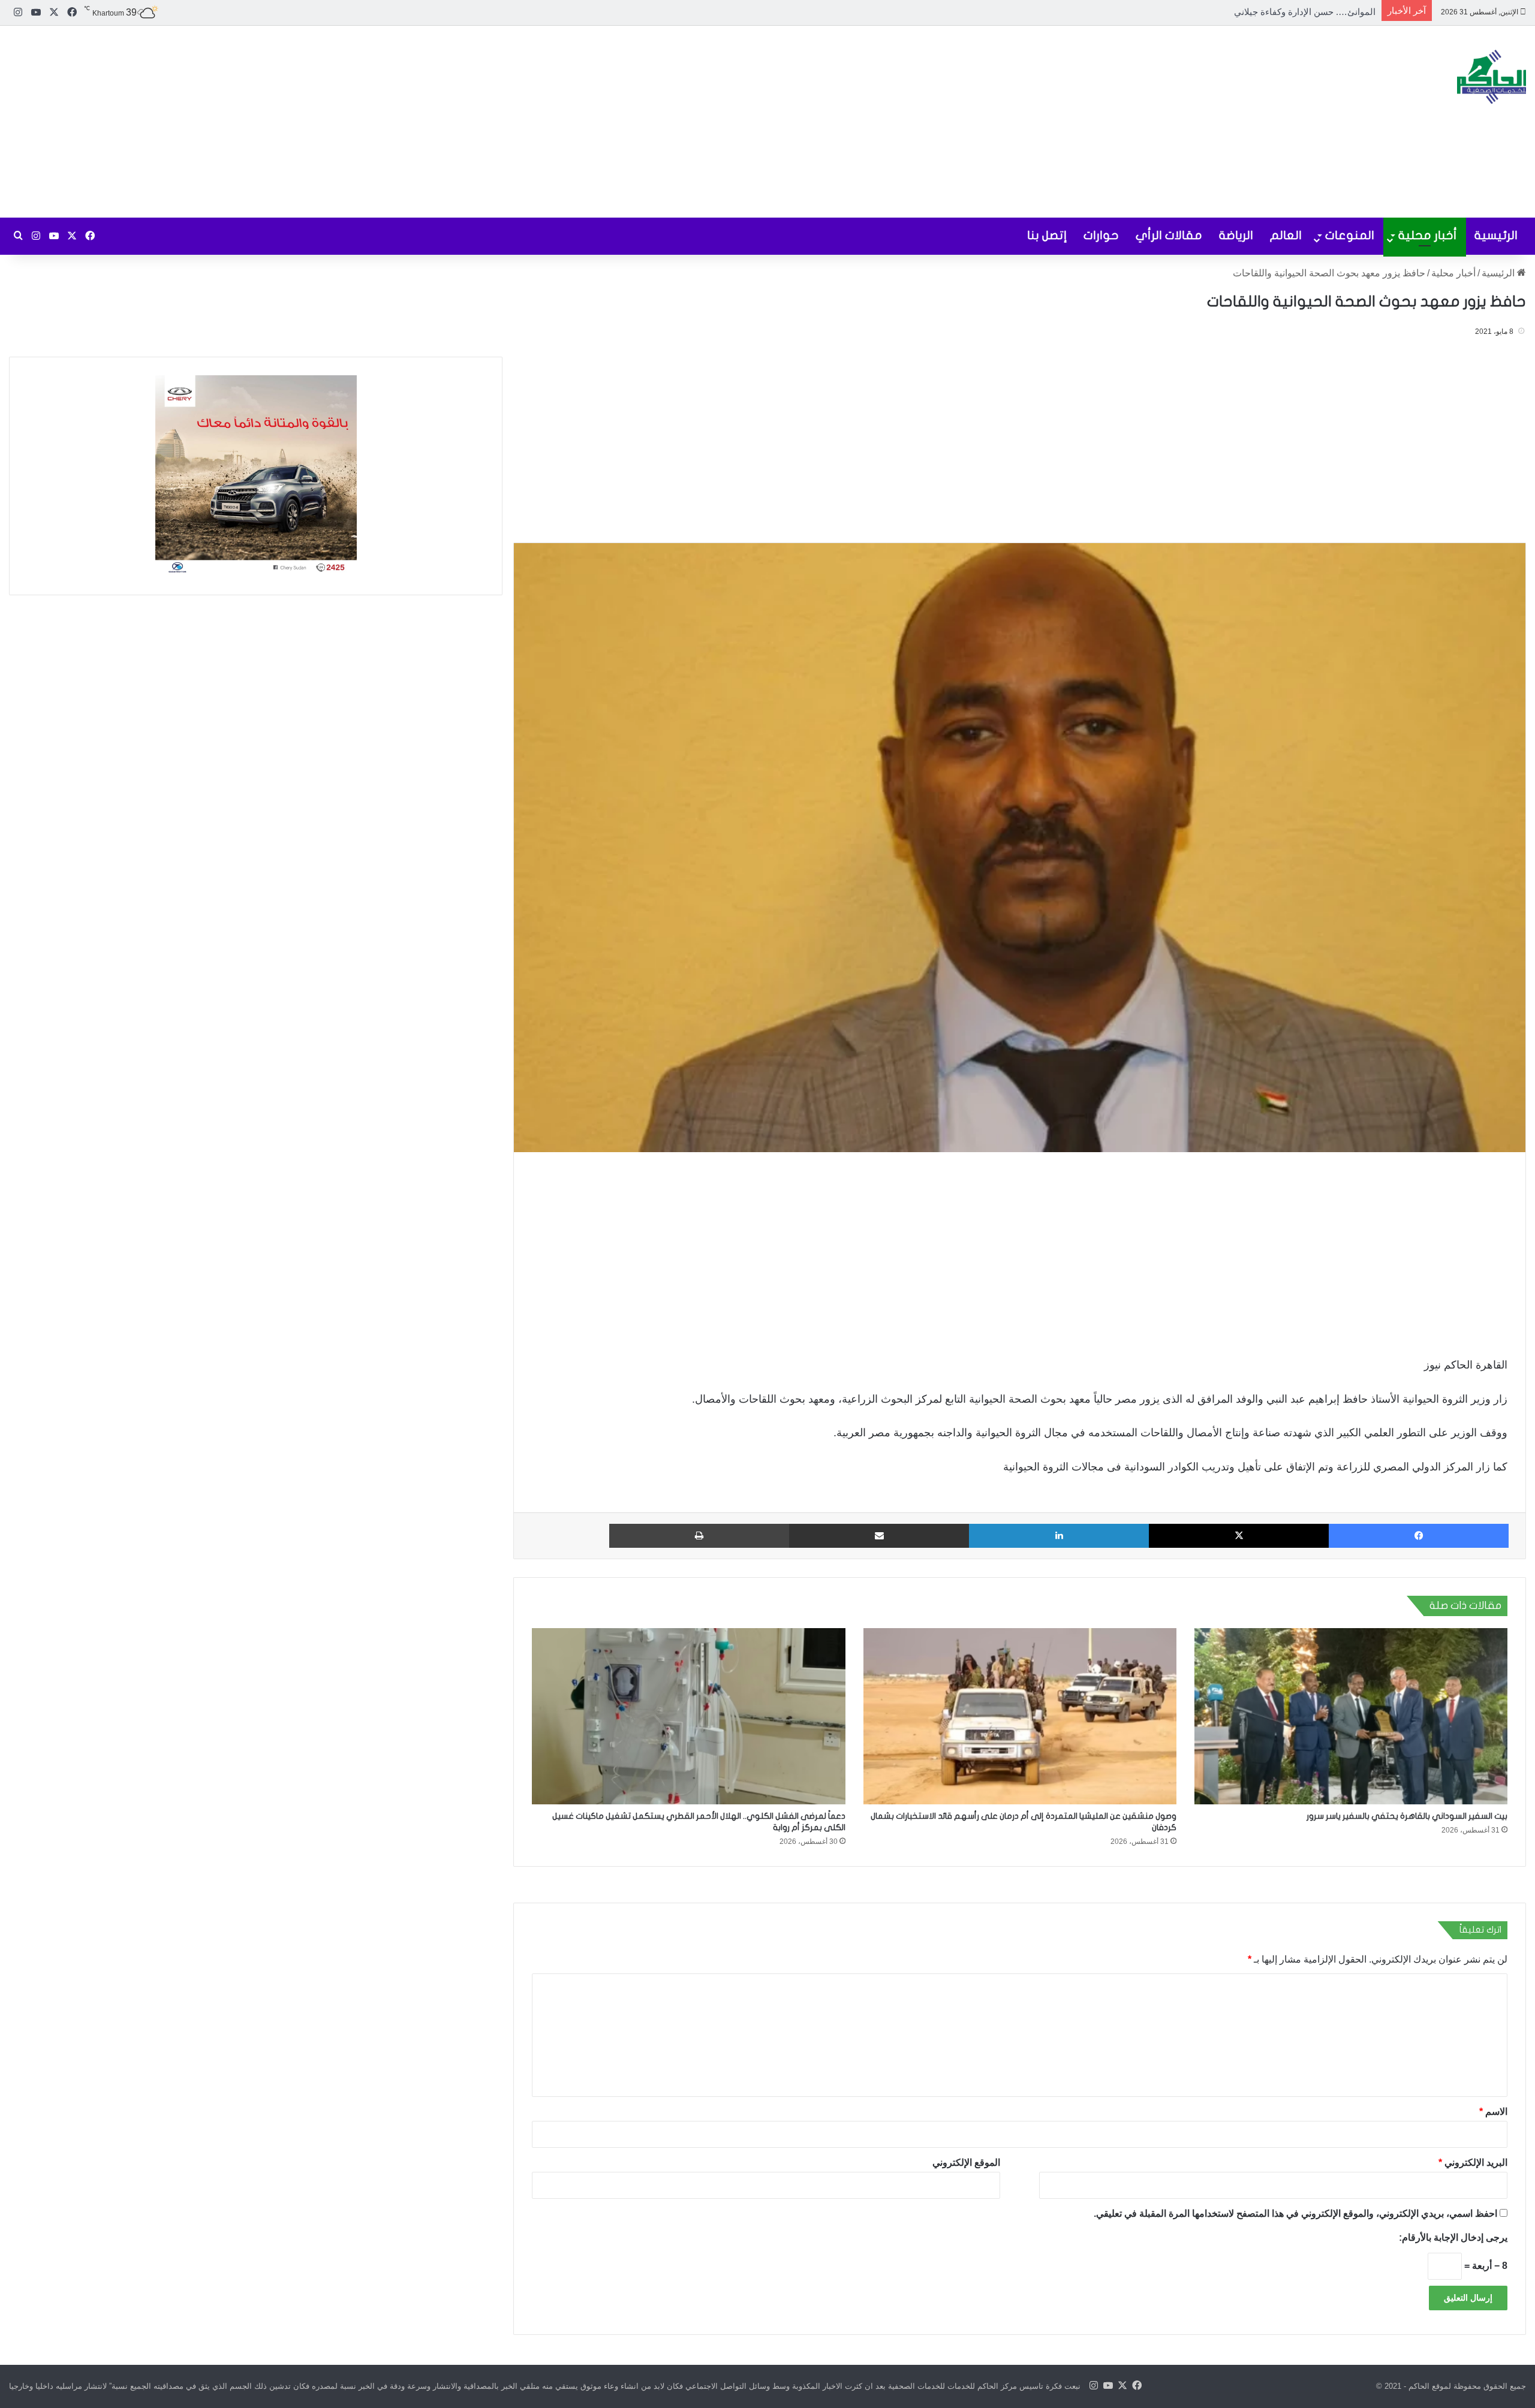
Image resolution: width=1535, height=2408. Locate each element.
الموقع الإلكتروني (966, 2163)
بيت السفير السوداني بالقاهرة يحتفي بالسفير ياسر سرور (1407, 1816)
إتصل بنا (1047, 235)
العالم (1286, 235)
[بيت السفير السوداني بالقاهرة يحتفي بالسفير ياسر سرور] (1351, 1717)
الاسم (1493, 2112)
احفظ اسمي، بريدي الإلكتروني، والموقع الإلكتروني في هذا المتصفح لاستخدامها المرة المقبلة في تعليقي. (1295, 2213)
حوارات (1101, 235)
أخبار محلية (1428, 235)
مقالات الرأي (1169, 235)
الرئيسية (1496, 235)
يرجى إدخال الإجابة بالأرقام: (1453, 2237)
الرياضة (1236, 235)
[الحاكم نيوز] (1492, 77)
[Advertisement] (511, 122)
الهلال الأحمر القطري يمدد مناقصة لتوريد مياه (1290, 12)
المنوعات (1350, 235)
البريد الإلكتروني (1473, 2163)
